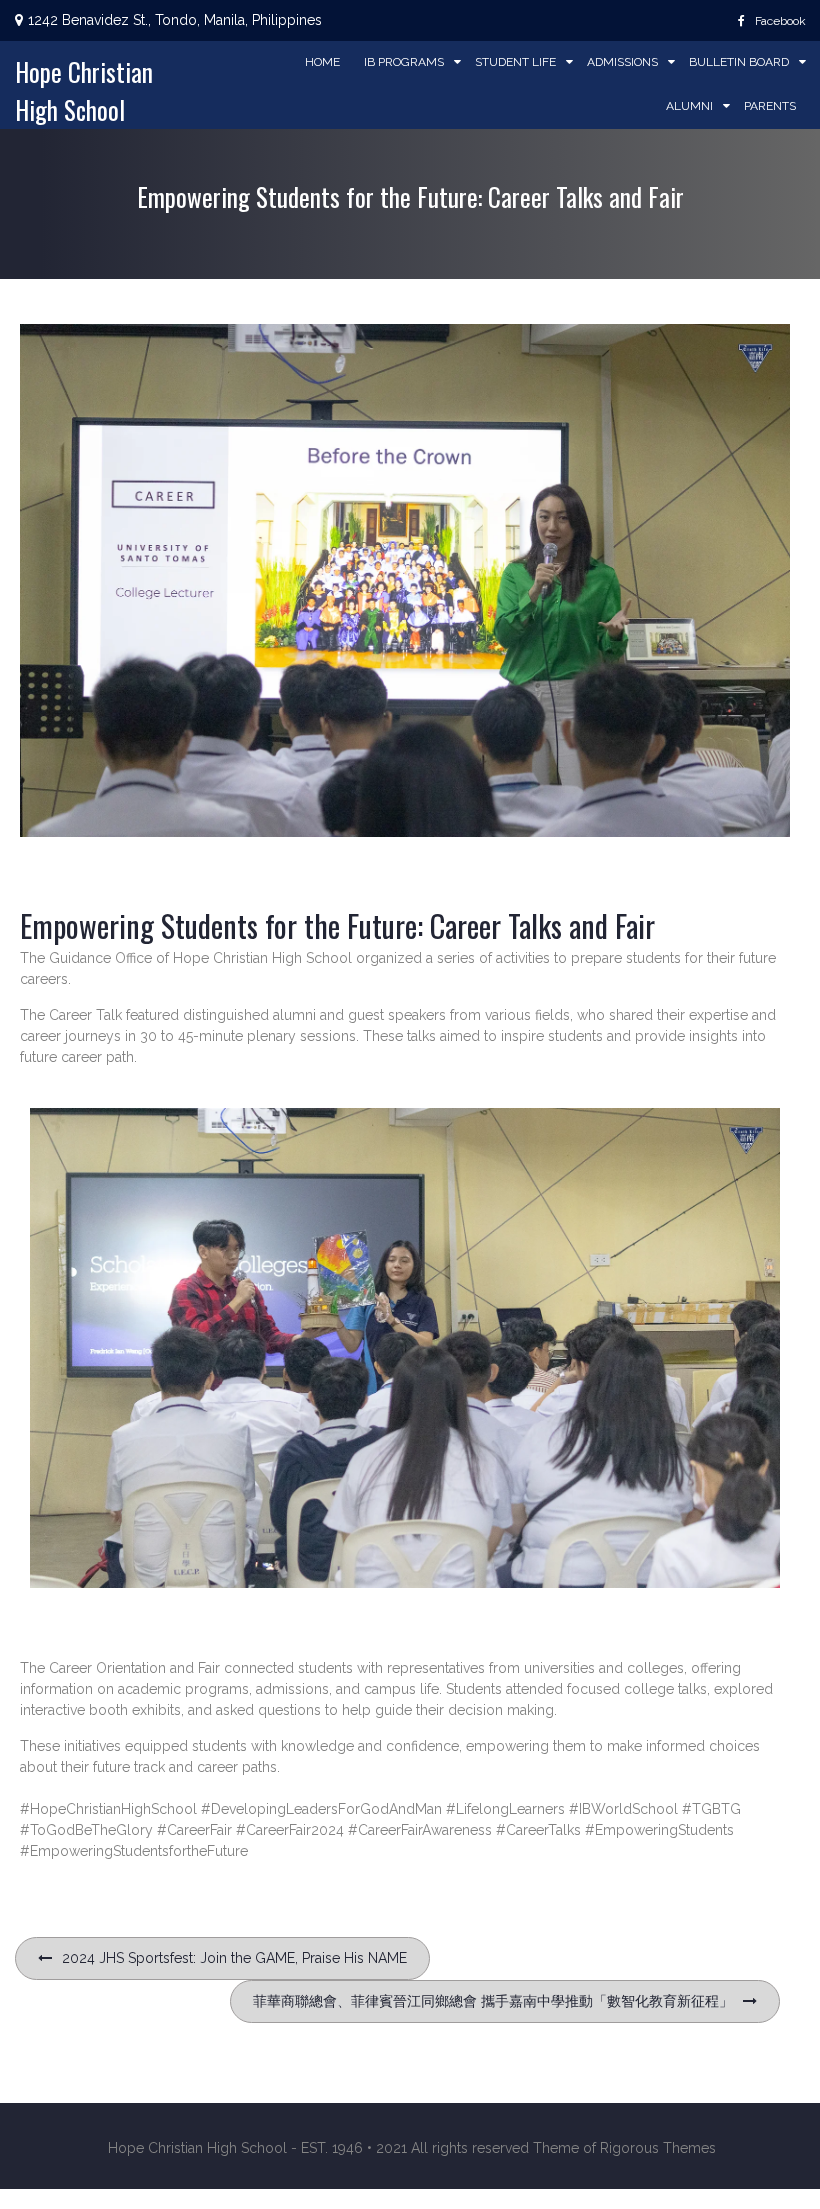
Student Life (515, 62)
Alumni (689, 106)
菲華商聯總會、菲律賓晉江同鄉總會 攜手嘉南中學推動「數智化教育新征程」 (493, 2001)
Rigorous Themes (658, 2148)
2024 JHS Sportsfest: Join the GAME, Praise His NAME (234, 1958)
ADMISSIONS (622, 62)
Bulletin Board (739, 62)
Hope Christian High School (84, 90)
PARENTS (770, 106)
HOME (322, 62)
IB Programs (404, 62)
